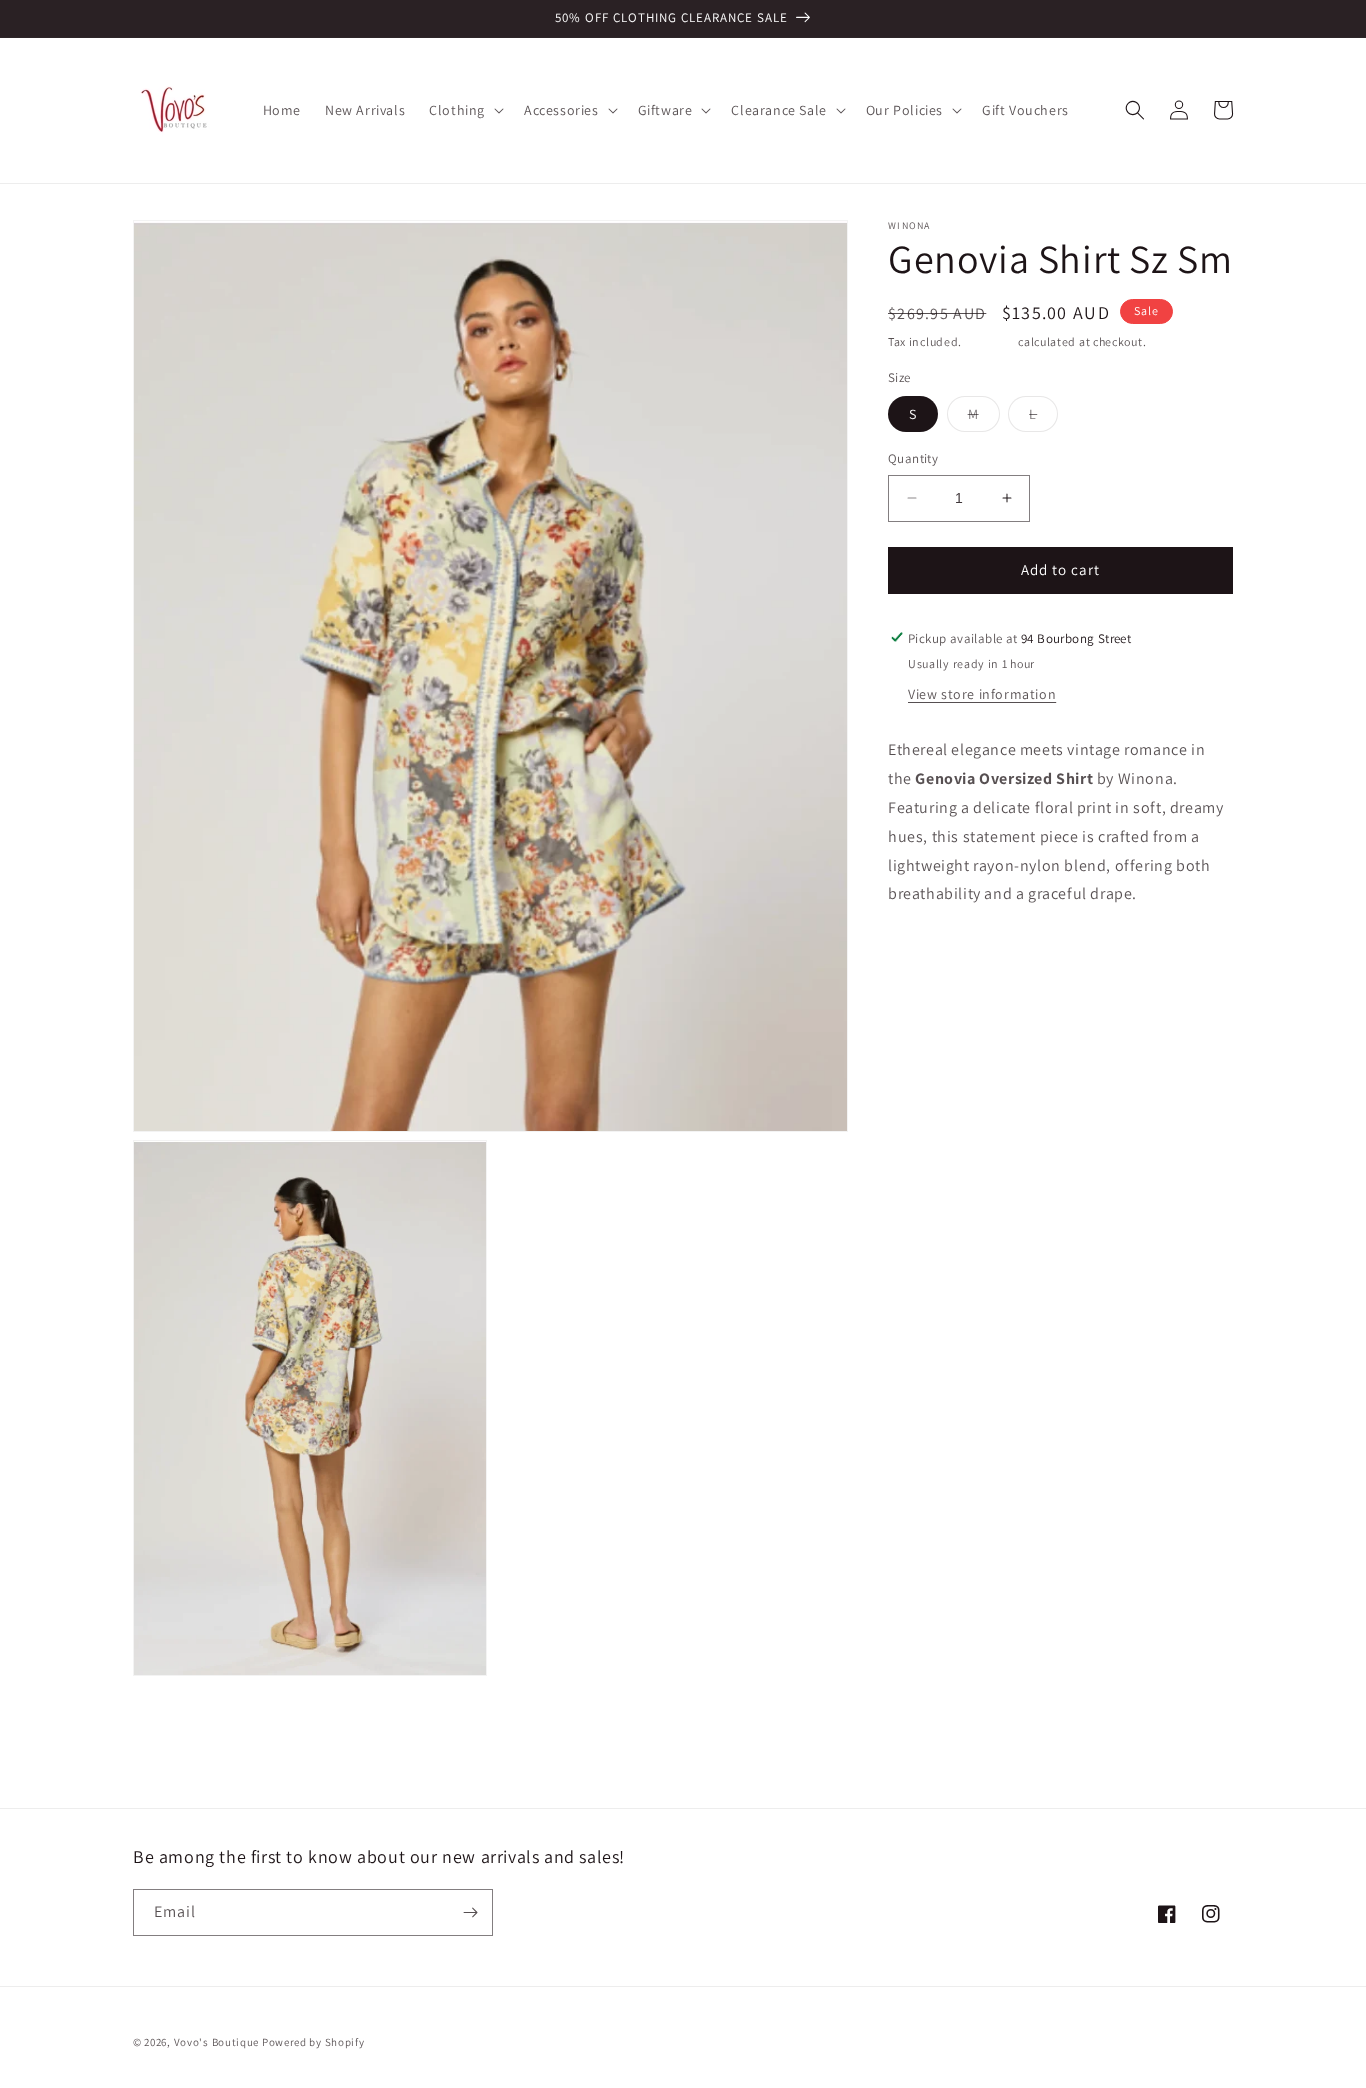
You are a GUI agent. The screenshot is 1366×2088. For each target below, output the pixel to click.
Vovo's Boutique (217, 2042)
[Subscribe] (470, 1912)
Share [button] (929, 955)
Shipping (990, 341)
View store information (982, 694)
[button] (464, 110)
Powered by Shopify (313, 2042)
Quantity (913, 458)
